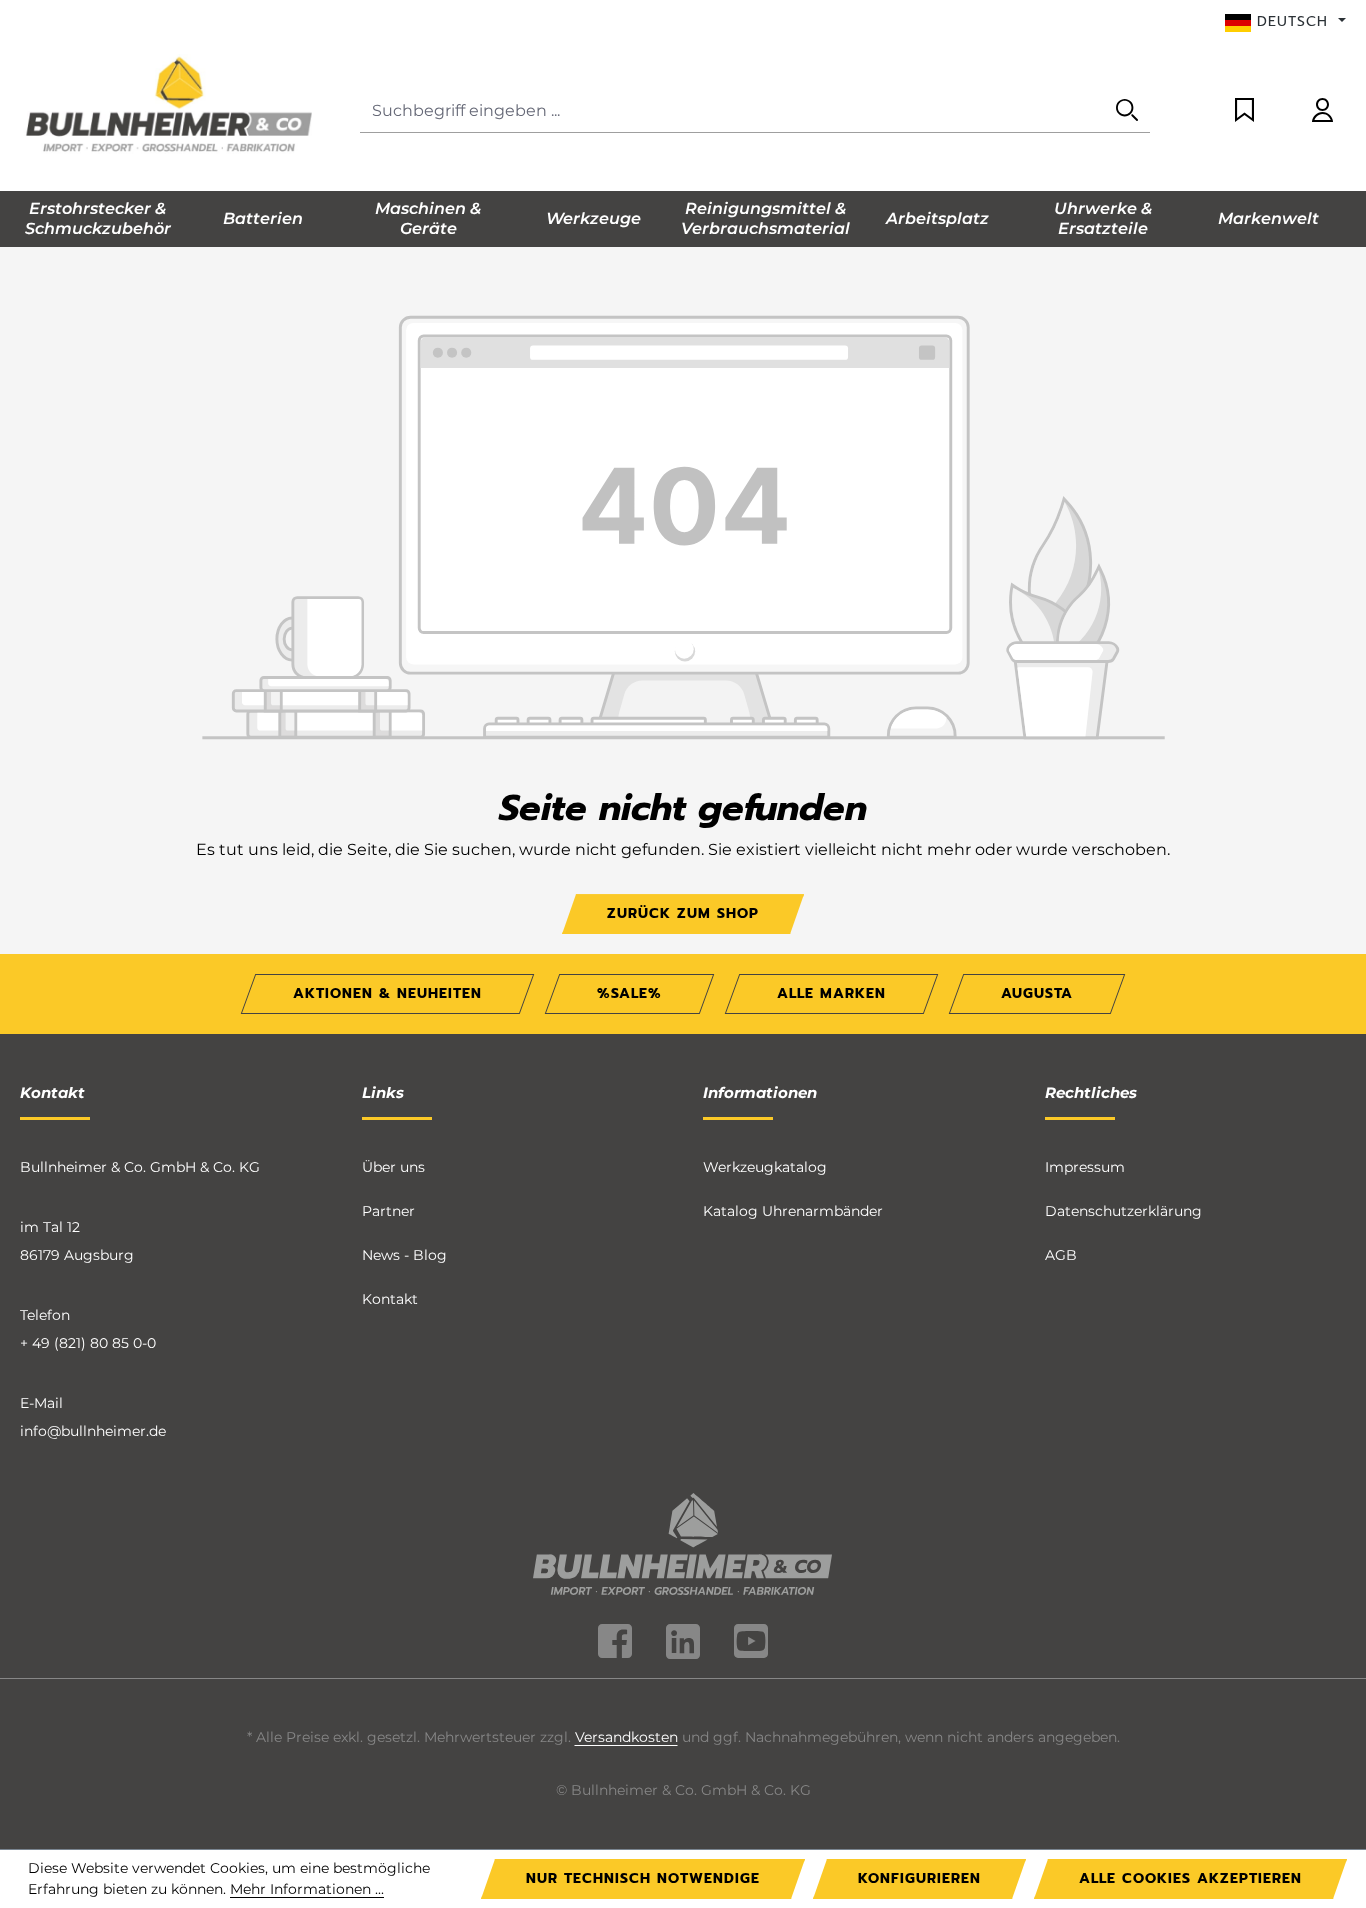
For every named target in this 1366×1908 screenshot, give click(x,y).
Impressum (1085, 1167)
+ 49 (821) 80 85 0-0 (88, 1343)
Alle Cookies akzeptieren (1190, 1878)
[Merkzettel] (1244, 111)
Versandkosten (626, 1737)
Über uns (393, 1167)
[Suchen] (1127, 111)
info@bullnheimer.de (93, 1431)
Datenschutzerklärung (1123, 1211)
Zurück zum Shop (683, 913)
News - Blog (404, 1255)
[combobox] (732, 111)
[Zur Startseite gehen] (170, 107)
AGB (1061, 1255)
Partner (388, 1211)
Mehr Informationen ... (307, 1889)
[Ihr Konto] (1322, 111)
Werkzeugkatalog (765, 1167)
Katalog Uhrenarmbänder (793, 1211)
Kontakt (390, 1299)
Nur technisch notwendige (643, 1878)
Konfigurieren (919, 1878)
